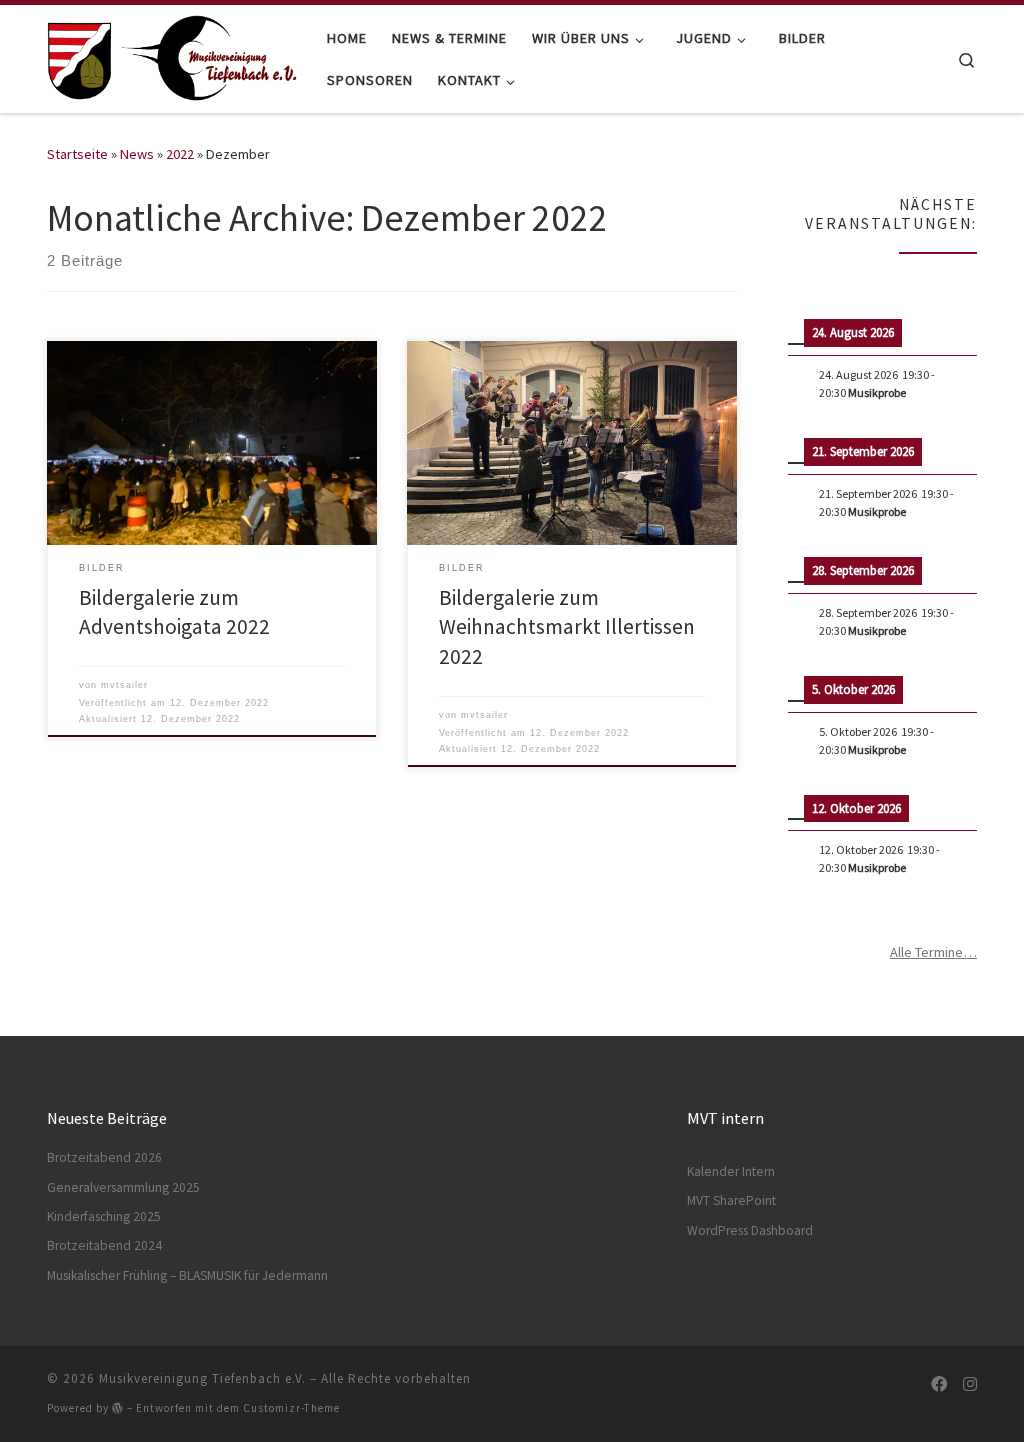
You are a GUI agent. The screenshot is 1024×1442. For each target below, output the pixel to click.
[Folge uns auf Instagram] (970, 1384)
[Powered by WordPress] (118, 1407)
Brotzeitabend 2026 (104, 1157)
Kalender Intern (731, 1171)
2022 (180, 154)
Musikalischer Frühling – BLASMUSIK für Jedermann (187, 1275)
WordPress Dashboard (750, 1230)
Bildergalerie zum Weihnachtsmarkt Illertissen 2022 (567, 627)
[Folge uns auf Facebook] (939, 1384)
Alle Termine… (933, 952)
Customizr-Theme (291, 1408)
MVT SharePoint (731, 1200)
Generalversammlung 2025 (123, 1187)
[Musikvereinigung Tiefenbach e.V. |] (172, 55)
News (137, 154)
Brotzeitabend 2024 (104, 1245)
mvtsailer (124, 685)
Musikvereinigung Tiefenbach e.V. (202, 1378)
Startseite (77, 154)
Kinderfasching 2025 (104, 1216)
